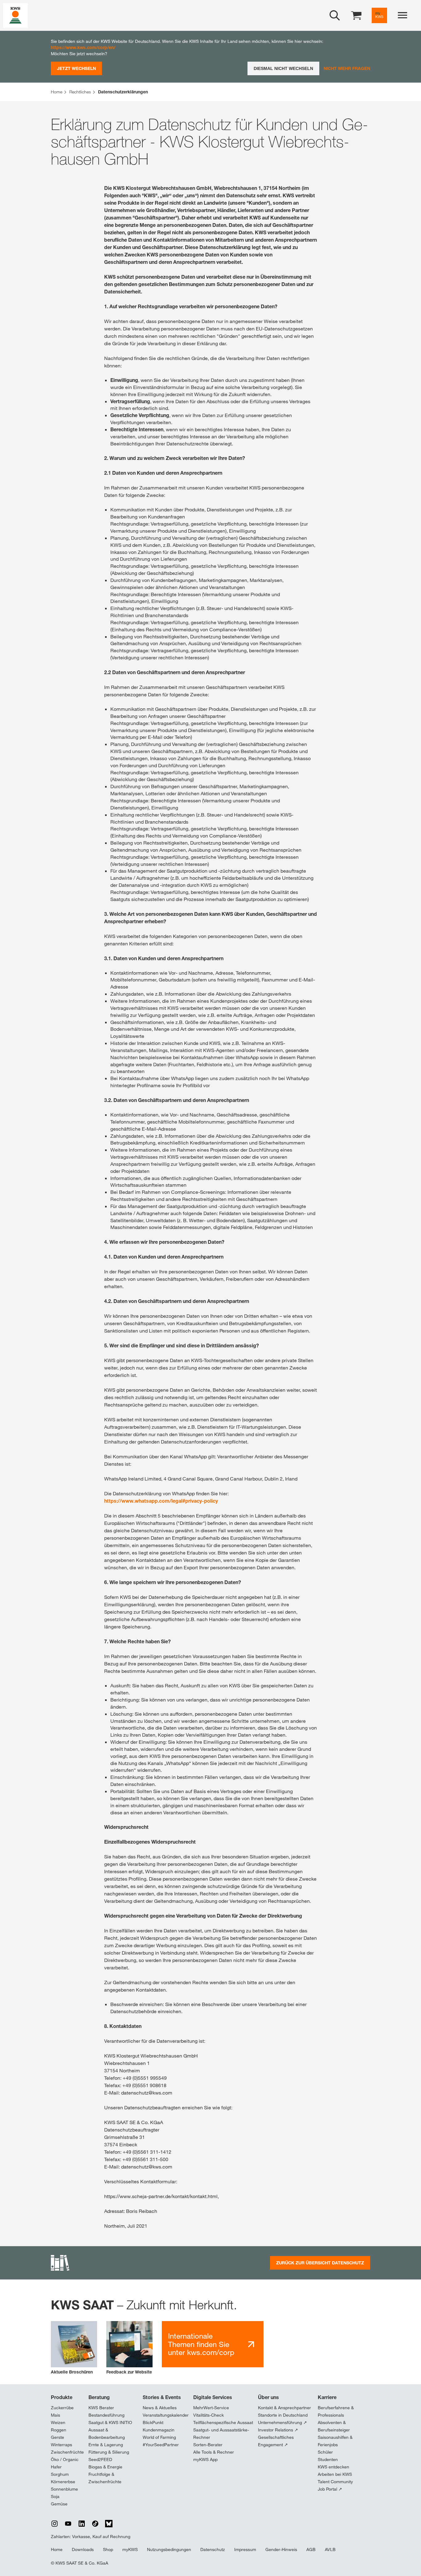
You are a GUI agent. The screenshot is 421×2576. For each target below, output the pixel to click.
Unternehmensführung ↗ (282, 2422)
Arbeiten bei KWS (335, 2474)
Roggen (59, 2430)
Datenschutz (213, 2549)
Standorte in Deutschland (283, 2415)
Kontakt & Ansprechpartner (284, 2408)
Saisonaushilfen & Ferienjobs (335, 2441)
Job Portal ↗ (330, 2489)
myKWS (130, 2549)
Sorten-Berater (208, 2445)
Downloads (83, 2549)
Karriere (327, 2397)
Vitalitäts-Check (208, 2415)
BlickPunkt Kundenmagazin (159, 2426)
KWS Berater (101, 2408)
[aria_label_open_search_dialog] (335, 15)
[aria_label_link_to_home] (15, 15)
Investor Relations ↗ (278, 2430)
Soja (55, 2496)
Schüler (325, 2452)
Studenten (328, 2459)
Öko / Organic (65, 2459)
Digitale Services (213, 2397)
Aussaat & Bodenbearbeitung (107, 2434)
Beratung (99, 2397)
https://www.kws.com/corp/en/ (83, 47)
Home (57, 2549)
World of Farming (159, 2437)
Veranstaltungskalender (166, 2415)
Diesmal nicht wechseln (283, 68)
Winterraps (61, 2445)
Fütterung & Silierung (109, 2452)
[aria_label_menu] (403, 15)
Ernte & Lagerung (106, 2445)
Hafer (56, 2467)
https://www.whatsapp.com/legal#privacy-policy (161, 1501)
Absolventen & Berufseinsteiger (334, 2426)
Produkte (62, 2397)
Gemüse (59, 2504)
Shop (108, 2549)
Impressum (245, 2549)
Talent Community (335, 2482)
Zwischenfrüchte (67, 2452)
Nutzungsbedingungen (169, 2549)
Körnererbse (63, 2482)
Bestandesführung (106, 2415)
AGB (311, 2549)
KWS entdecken (333, 2467)
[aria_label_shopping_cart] (356, 15)
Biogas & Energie (105, 2467)
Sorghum (60, 2474)
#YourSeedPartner (161, 2445)
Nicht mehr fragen (347, 68)
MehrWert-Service (211, 2408)
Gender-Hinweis (281, 2549)
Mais (55, 2415)
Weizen (58, 2422)
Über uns (268, 2397)
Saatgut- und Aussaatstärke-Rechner (221, 2434)
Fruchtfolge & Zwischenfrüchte (105, 2478)
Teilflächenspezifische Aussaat (223, 2422)
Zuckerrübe (62, 2408)
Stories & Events (162, 2397)
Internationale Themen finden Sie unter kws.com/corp (201, 2344)
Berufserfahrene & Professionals (336, 2411)
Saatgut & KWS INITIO (110, 2422)
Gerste (57, 2437)
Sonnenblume (64, 2489)
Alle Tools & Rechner (214, 2452)
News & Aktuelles (160, 2408)
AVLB (330, 2549)
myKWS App (205, 2459)
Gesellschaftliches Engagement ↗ (276, 2441)
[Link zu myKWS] (379, 15)
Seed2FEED (100, 2459)
